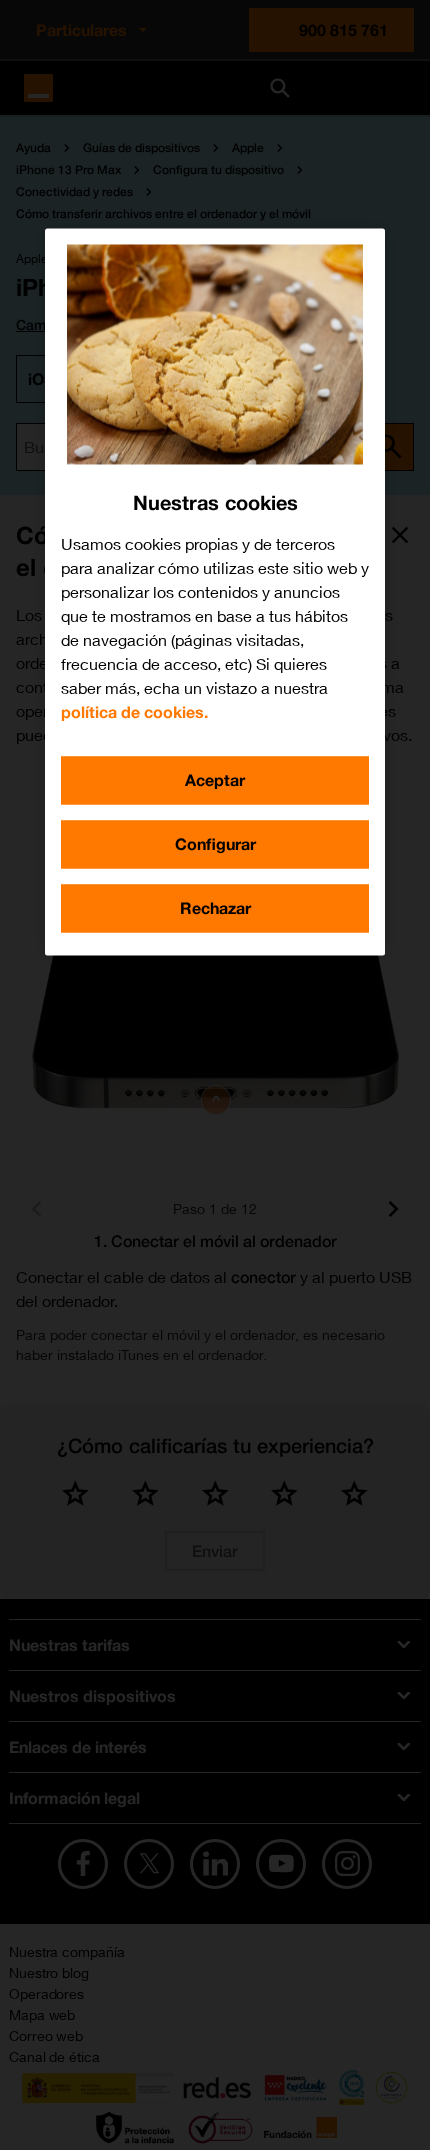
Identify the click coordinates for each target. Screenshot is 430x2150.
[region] (215, 591)
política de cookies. (134, 711)
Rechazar (215, 907)
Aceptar (215, 779)
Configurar (215, 843)
